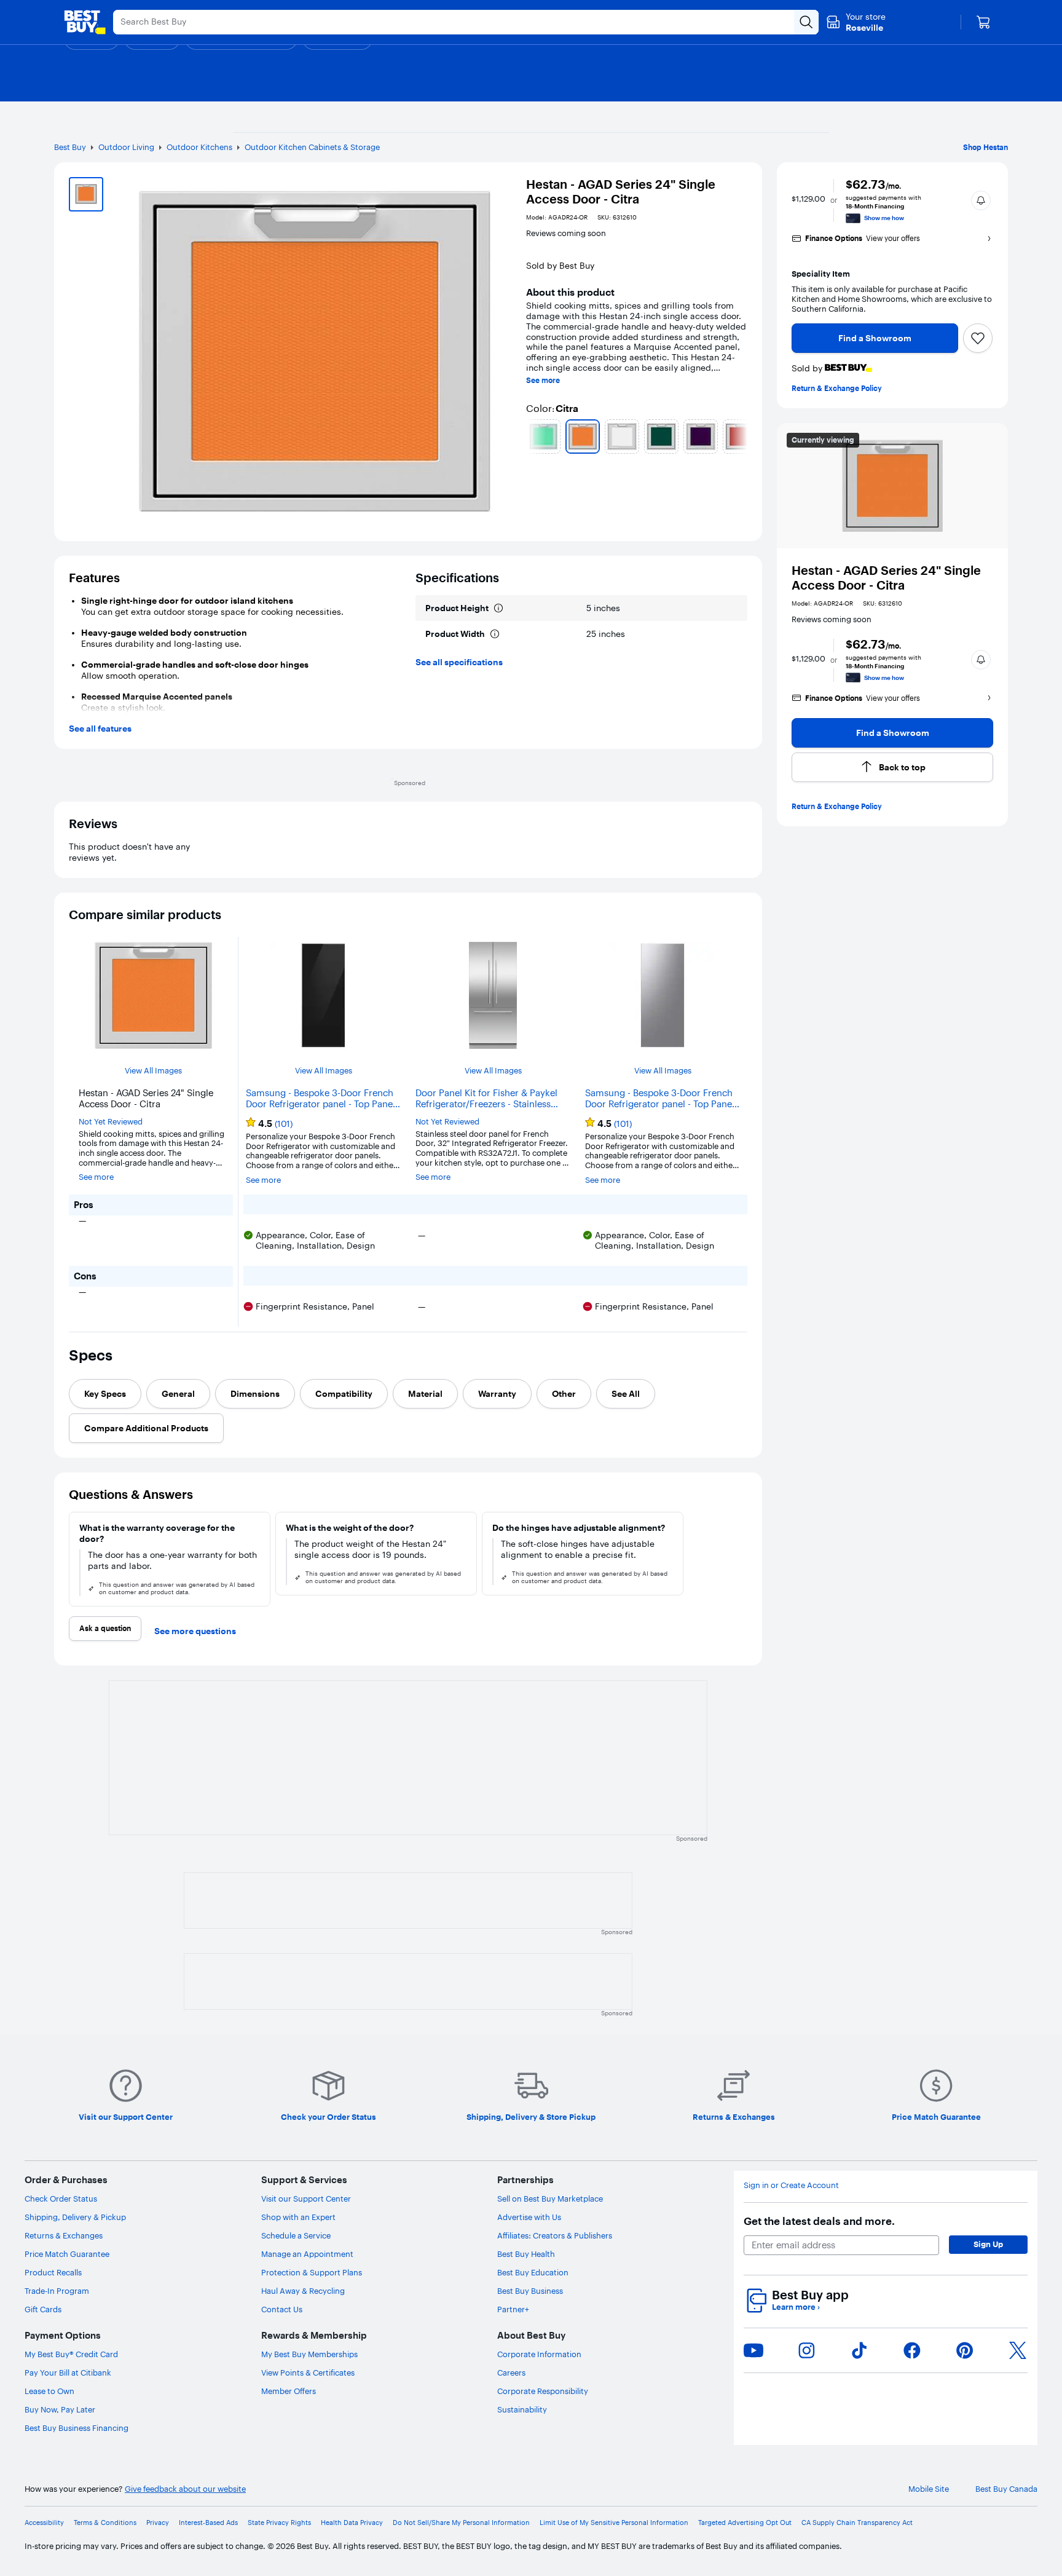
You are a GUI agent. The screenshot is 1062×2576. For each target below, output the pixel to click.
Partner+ (513, 2309)
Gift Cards (43, 2309)
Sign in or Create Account (791, 2185)
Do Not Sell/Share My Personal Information (461, 2523)
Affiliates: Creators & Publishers (555, 2235)
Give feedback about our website (185, 2489)
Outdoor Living (126, 147)
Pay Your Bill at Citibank (68, 2373)
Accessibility (44, 2523)
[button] (981, 200)
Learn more (796, 2307)
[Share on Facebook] (912, 2350)
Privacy (158, 2523)
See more (543, 381)
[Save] (978, 338)
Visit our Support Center (306, 2199)
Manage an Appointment (307, 2254)
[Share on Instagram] (806, 2350)
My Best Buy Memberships (309, 2354)
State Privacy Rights (279, 2523)
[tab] (105, 1394)
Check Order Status (61, 2199)
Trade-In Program (57, 2291)
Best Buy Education (533, 2272)
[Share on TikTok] (859, 2350)
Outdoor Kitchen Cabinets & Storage (312, 147)
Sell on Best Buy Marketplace (550, 2199)
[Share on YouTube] (753, 2350)
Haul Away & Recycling (303, 2291)
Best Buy (70, 147)
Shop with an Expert (298, 2217)
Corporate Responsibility (543, 2391)
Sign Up (988, 2244)
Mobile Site (929, 2489)
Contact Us (282, 2309)
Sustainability (522, 2409)
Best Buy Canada (1006, 2489)
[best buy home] (85, 22)
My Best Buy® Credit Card (71, 2354)
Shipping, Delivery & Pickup (75, 2217)
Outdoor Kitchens (199, 147)
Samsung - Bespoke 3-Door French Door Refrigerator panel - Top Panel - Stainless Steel (663, 1099)
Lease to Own (49, 2391)
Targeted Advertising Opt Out (745, 2523)
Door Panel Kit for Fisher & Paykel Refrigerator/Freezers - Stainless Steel (486, 1099)
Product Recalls (53, 2272)
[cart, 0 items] (983, 22)
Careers (511, 2373)
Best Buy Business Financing (77, 2428)
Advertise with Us (529, 2217)
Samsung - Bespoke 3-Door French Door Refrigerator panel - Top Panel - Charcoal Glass (323, 1099)
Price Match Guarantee (67, 2254)
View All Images (153, 1071)
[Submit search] (806, 22)
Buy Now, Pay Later (60, 2409)
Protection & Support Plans (312, 2272)
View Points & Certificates (308, 2373)
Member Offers (289, 2391)
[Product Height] (498, 608)
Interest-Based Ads (208, 2523)
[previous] (531, 437)
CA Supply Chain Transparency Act (857, 2523)
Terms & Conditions (105, 2523)
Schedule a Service (296, 2235)
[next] (742, 437)
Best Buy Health (526, 2254)
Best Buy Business (530, 2291)
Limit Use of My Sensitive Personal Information (614, 2523)
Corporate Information (539, 2354)
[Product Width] (495, 634)
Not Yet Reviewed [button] (111, 1122)
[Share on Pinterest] (965, 2350)
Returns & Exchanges (64, 2235)
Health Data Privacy (352, 2523)
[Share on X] (1018, 2350)
